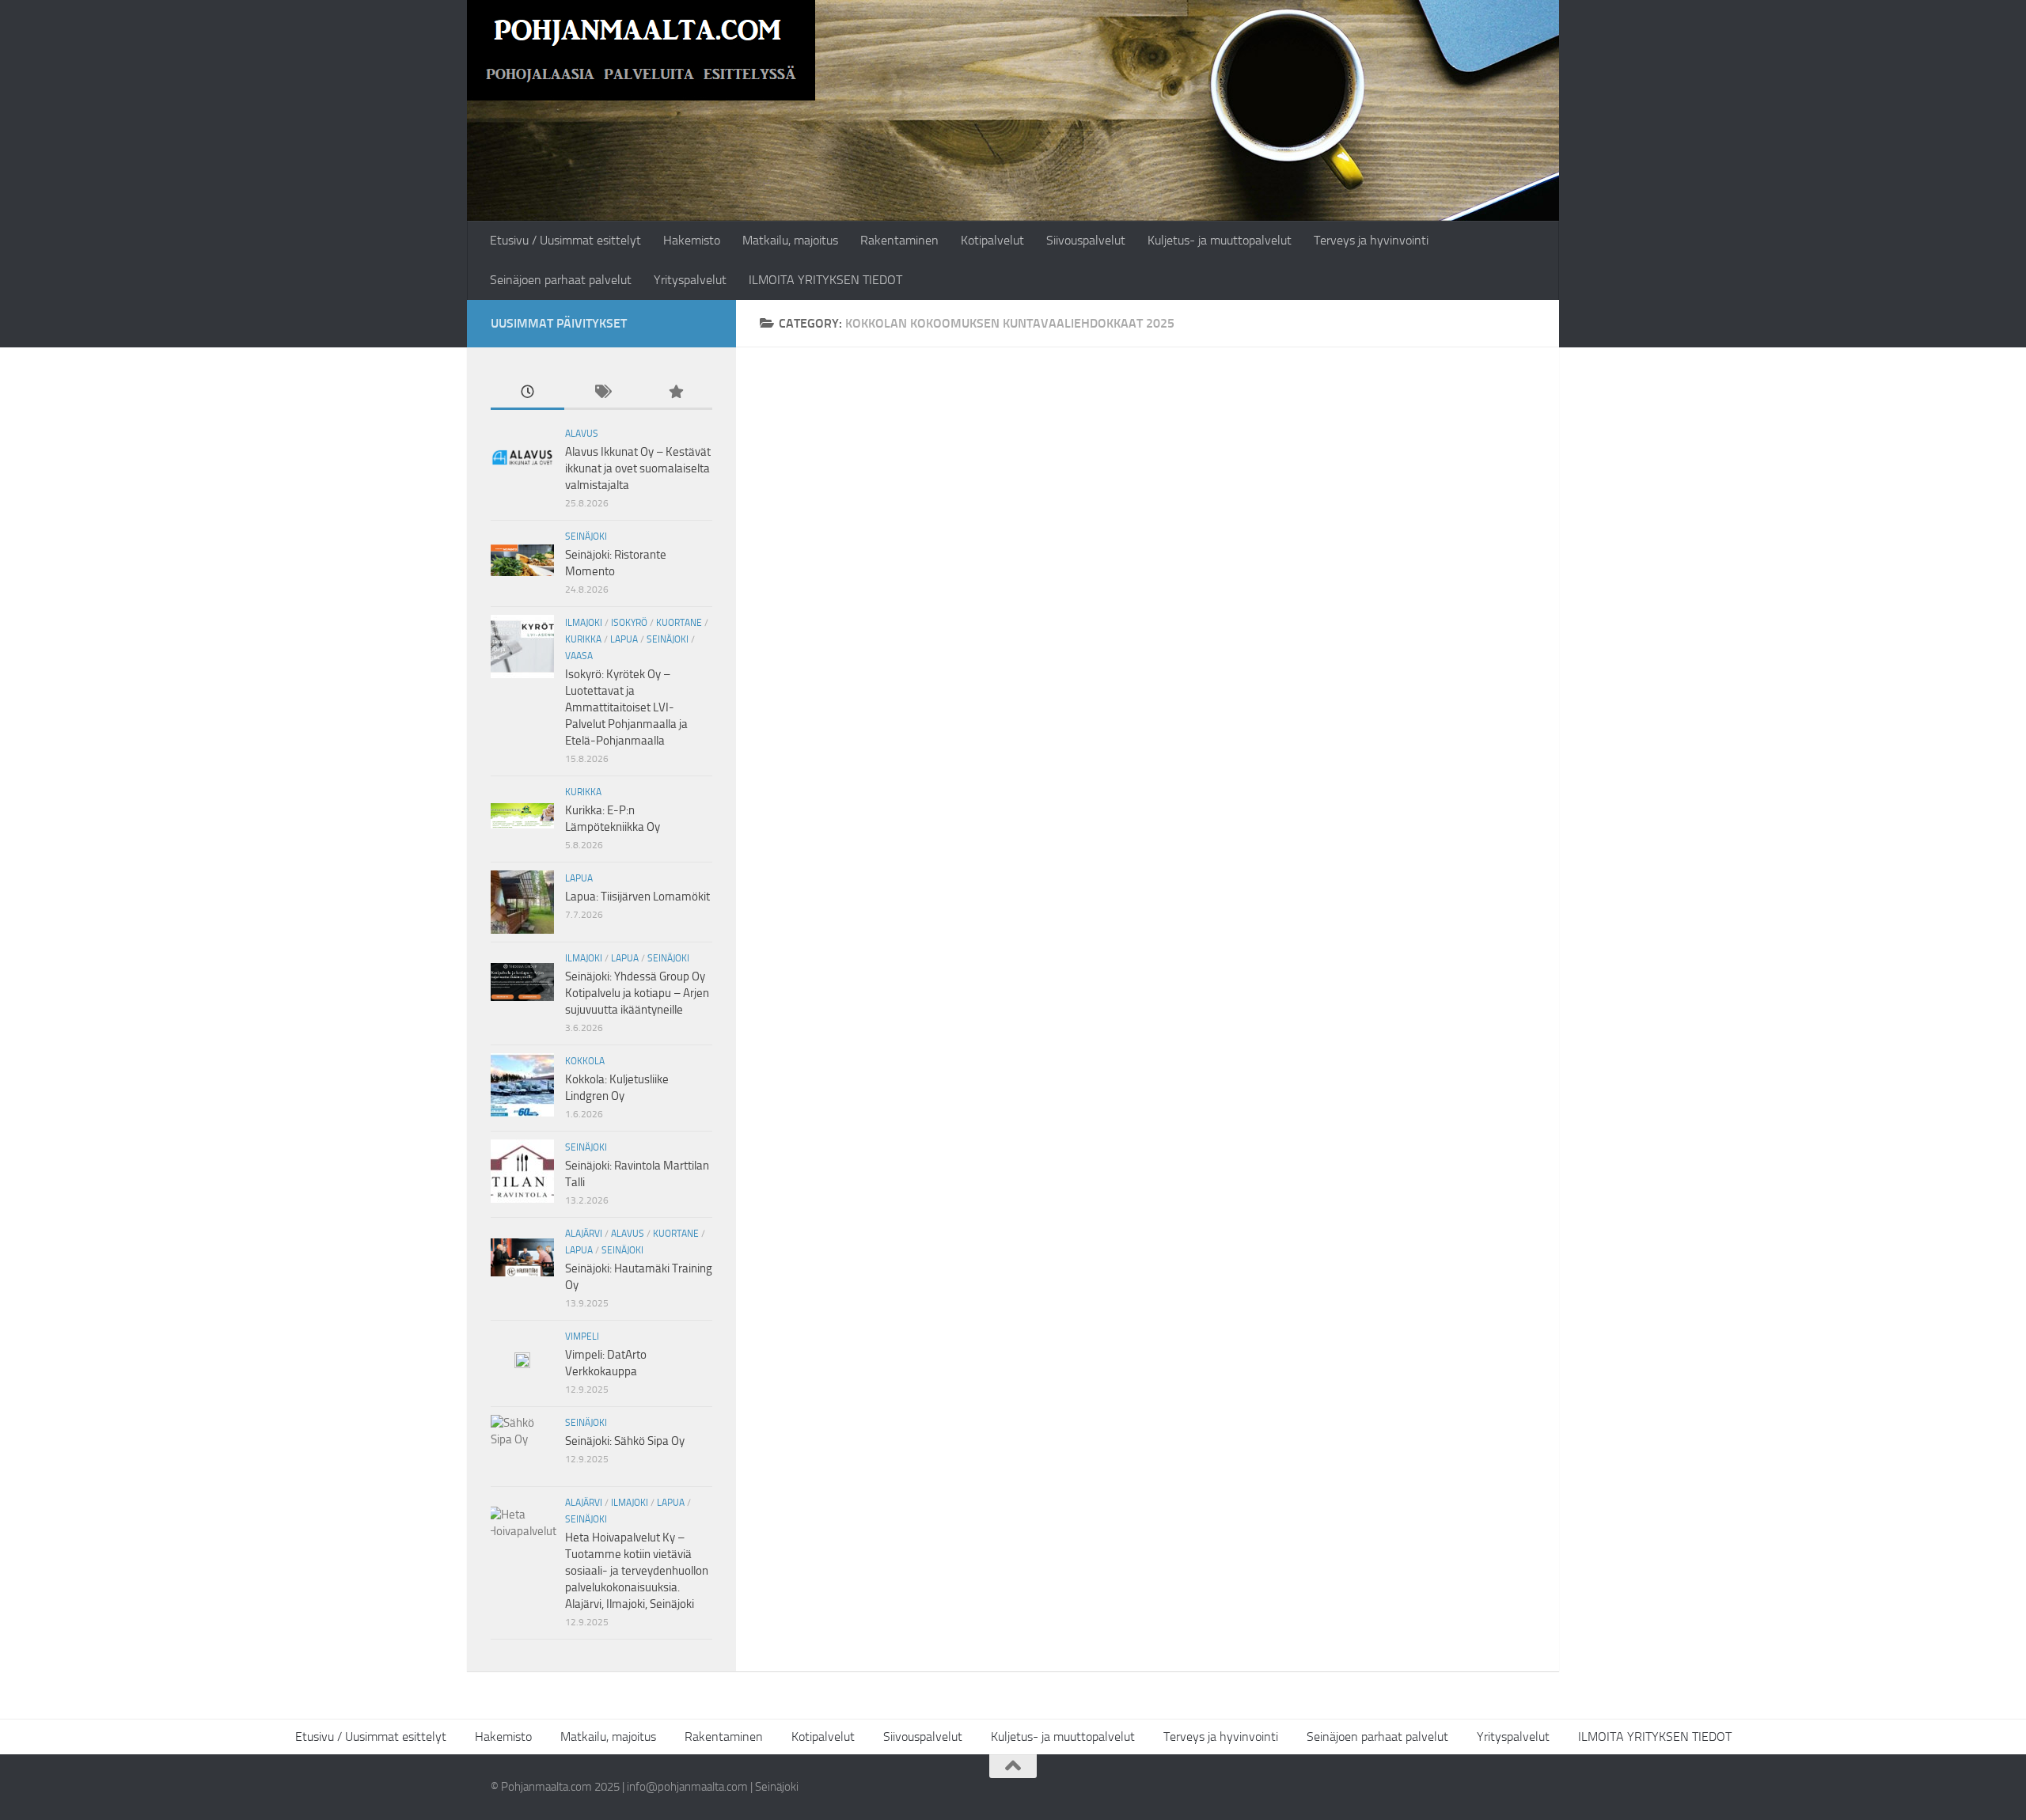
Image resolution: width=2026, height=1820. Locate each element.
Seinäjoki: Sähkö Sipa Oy (625, 1441)
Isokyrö (629, 623)
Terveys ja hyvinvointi (1371, 240)
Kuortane (679, 623)
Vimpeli (582, 1337)
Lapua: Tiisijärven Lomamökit (637, 897)
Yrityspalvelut (690, 280)
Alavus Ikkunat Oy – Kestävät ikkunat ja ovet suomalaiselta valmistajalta (638, 468)
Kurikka (583, 639)
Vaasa (579, 656)
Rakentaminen (899, 240)
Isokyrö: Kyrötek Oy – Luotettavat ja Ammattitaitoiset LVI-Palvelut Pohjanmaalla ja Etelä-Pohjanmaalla (626, 707)
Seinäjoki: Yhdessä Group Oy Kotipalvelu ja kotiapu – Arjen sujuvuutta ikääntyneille (637, 993)
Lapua (624, 639)
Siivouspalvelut (1086, 240)
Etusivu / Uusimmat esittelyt (565, 240)
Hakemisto (692, 240)
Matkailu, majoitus (790, 240)
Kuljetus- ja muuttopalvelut (1220, 240)
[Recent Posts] (527, 393)
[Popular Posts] (675, 393)
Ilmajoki (584, 623)
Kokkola (585, 1061)
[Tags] (601, 393)
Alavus (582, 434)
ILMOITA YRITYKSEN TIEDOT (825, 280)
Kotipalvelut (992, 240)
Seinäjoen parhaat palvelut (561, 280)
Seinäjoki (586, 537)
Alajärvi (584, 1234)
